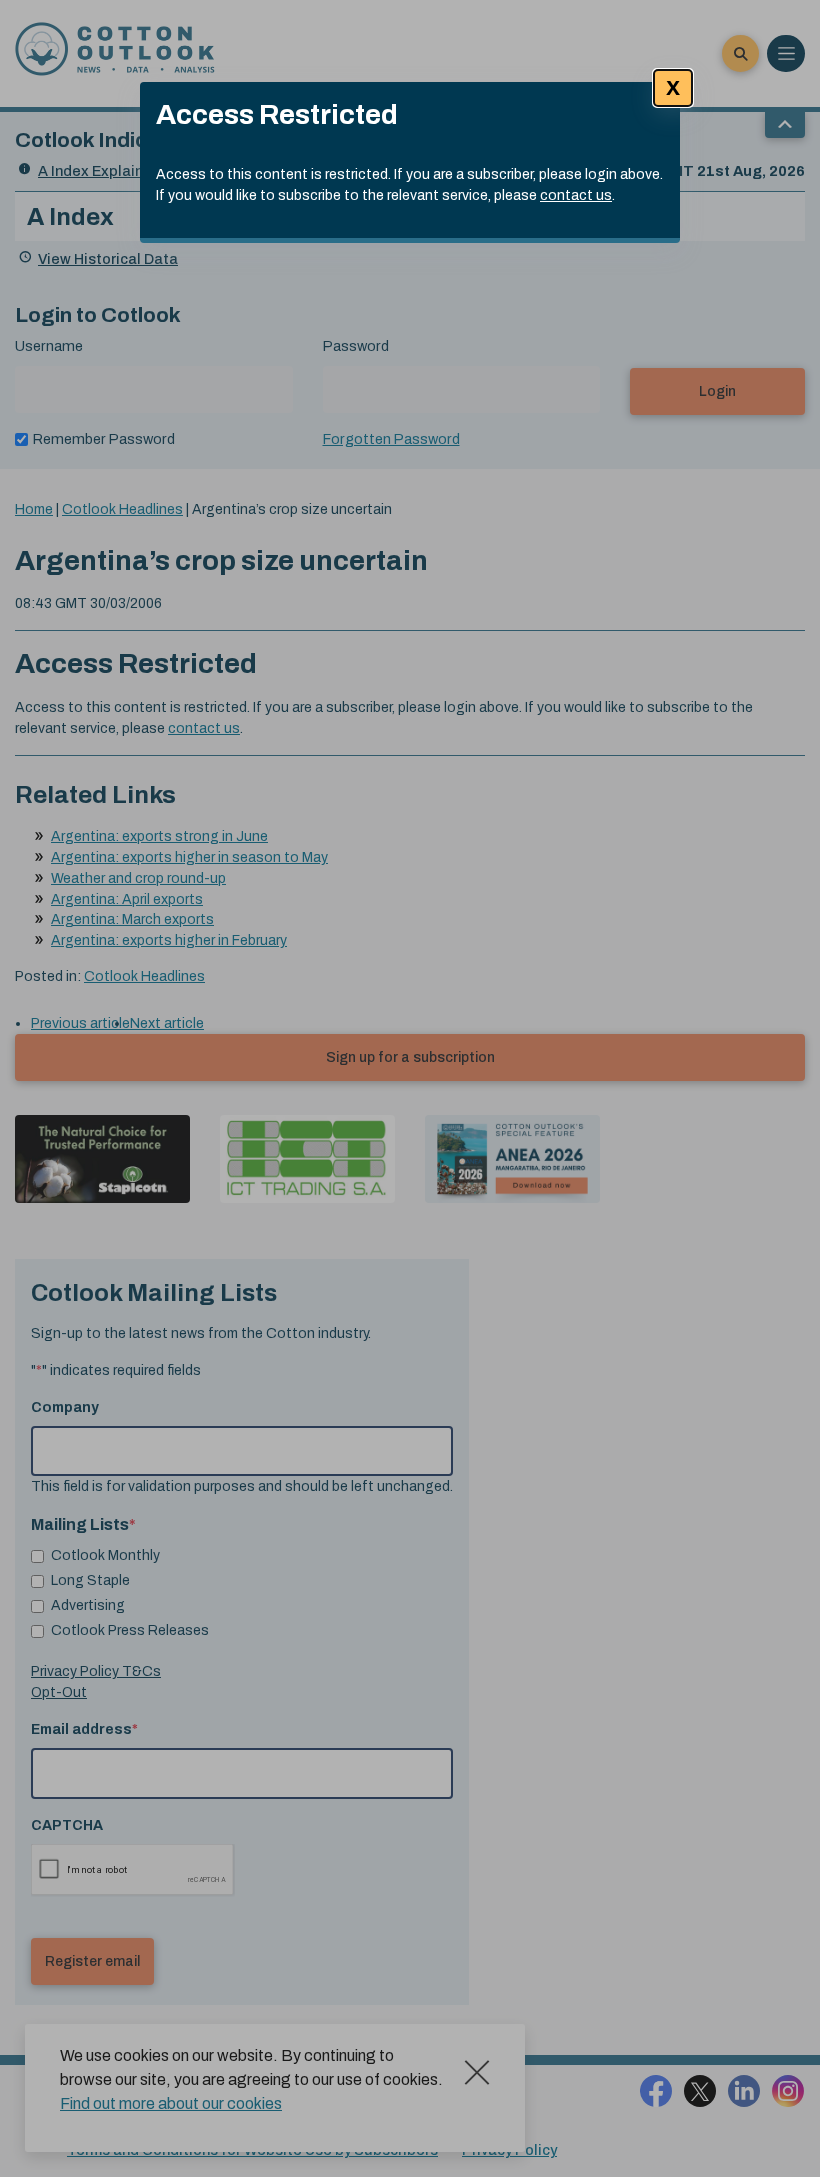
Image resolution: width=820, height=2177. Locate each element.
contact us (576, 195)
